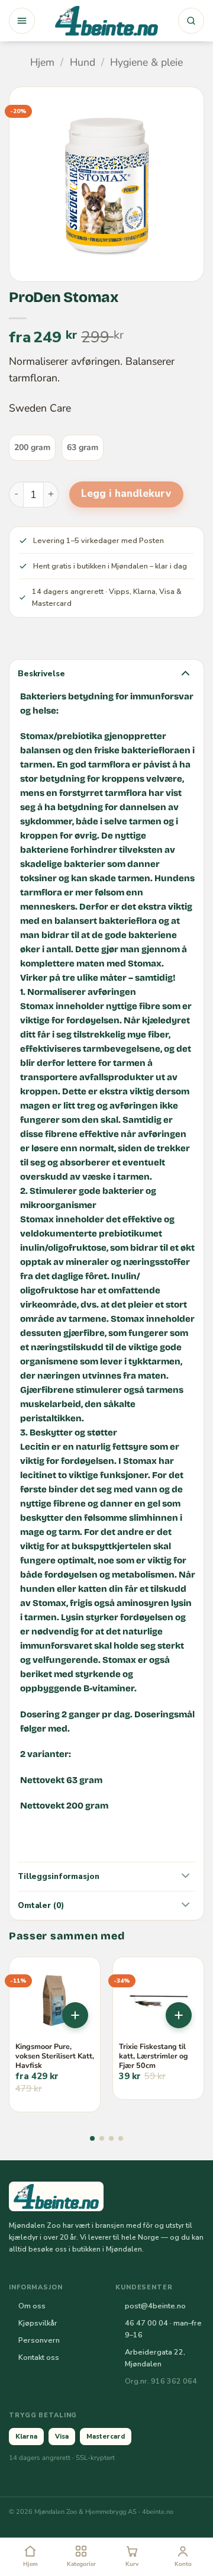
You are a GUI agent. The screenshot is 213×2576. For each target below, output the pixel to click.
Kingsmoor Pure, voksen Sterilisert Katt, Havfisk (55, 2056)
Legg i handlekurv (126, 494)
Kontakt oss (39, 2357)
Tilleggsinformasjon (58, 1876)
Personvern (39, 2340)
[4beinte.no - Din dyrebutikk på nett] (106, 21)
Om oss (32, 2306)
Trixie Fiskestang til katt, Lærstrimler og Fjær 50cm (154, 2056)
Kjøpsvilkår (38, 2323)
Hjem (42, 62)
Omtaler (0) (41, 1905)
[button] (22, 21)
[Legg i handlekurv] (179, 2015)
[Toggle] (185, 672)
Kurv (132, 2564)
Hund (83, 62)
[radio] (32, 448)
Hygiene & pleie (146, 62)
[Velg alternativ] (75, 2015)
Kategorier (81, 2564)
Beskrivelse (41, 674)
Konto (183, 2564)
